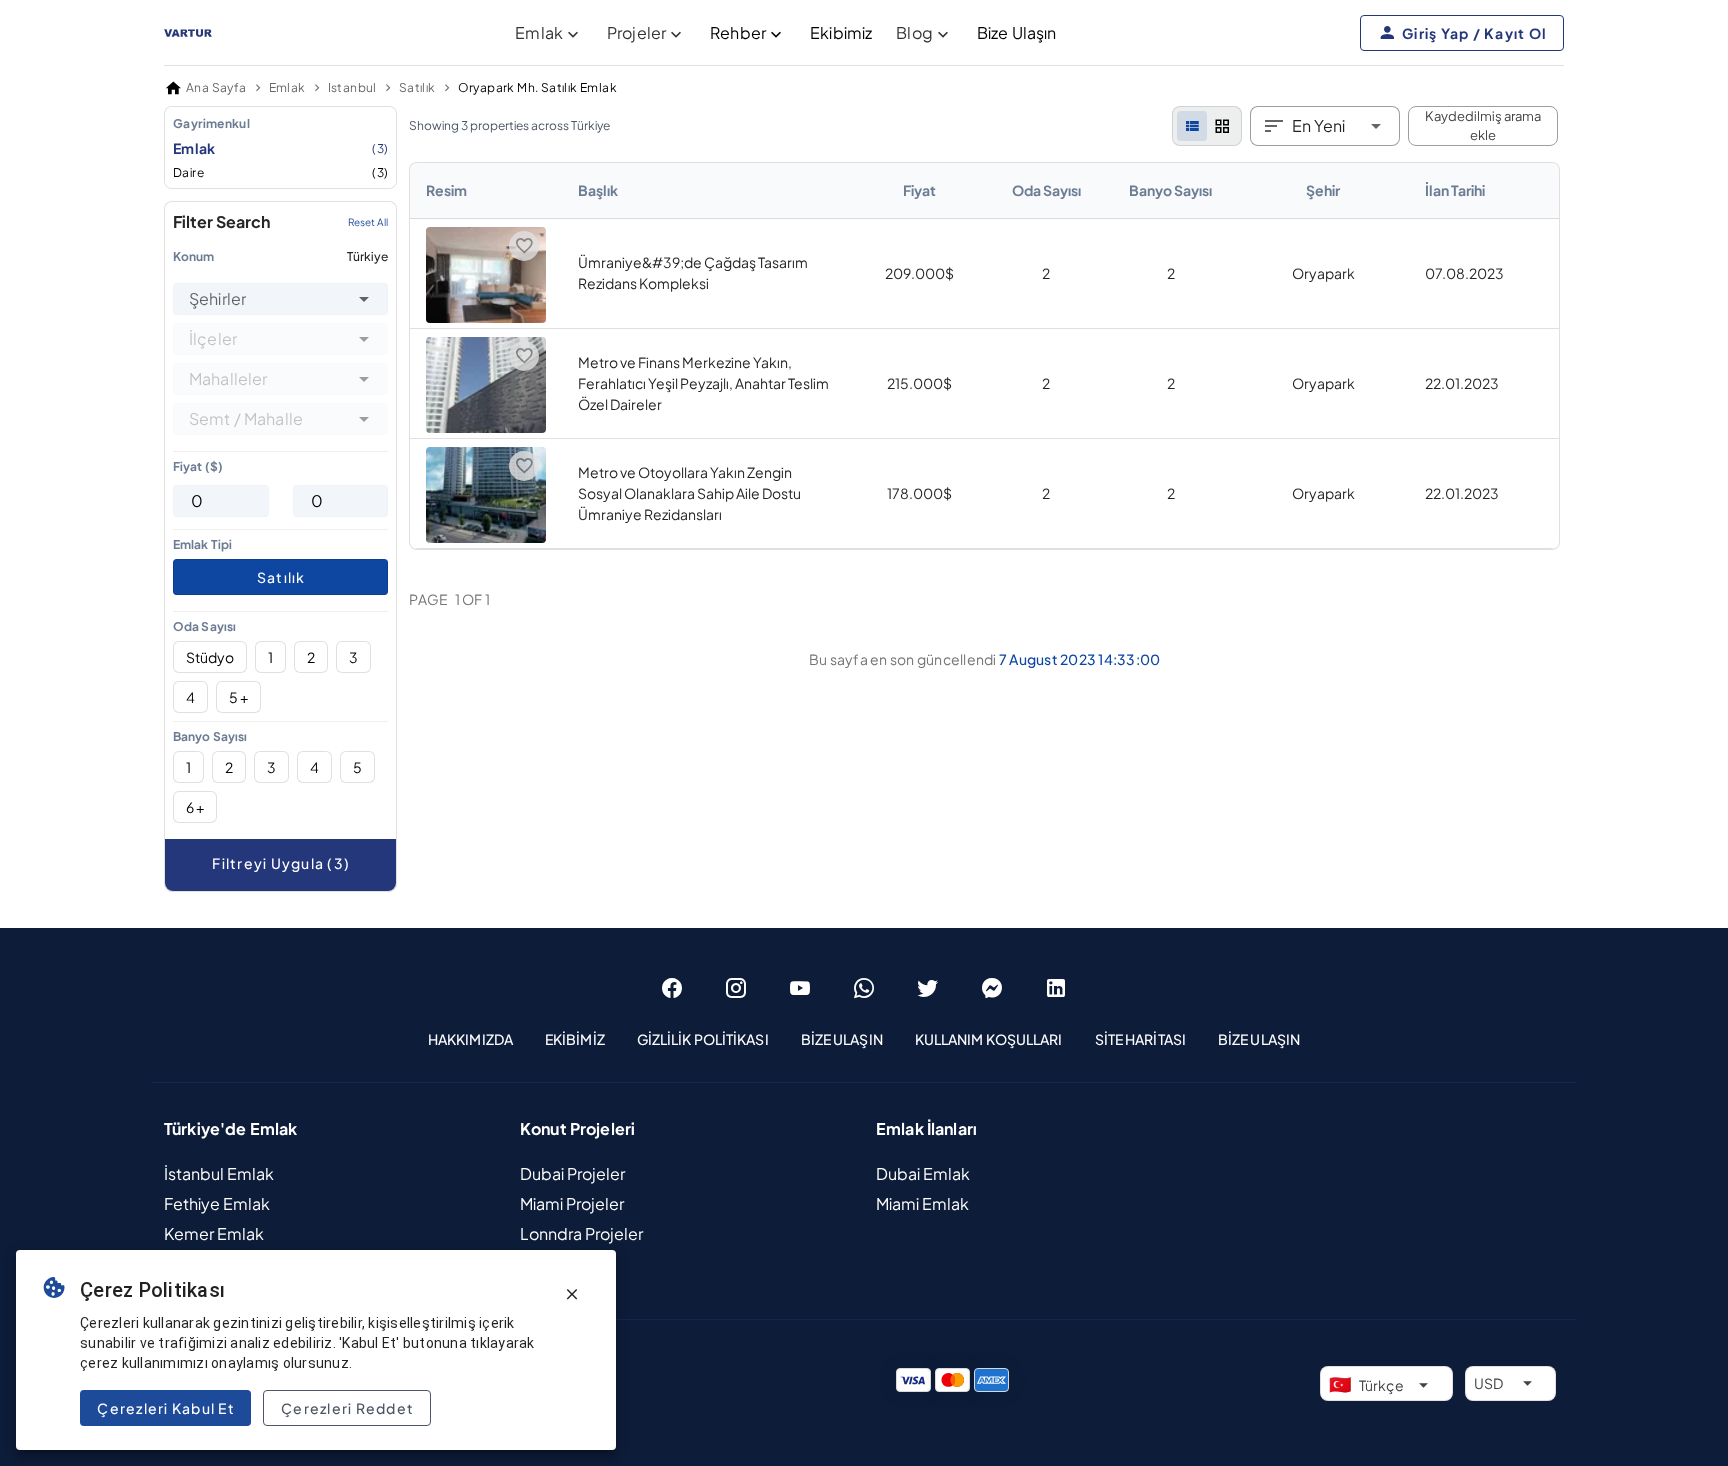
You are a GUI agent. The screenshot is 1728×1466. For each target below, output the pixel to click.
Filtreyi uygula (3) (281, 863)
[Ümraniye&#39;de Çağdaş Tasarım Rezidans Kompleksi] (486, 317)
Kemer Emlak (214, 1233)
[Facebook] (672, 988)
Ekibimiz (841, 32)
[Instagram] (736, 988)
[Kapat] (572, 1294)
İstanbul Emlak (219, 1173)
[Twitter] (928, 988)
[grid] (1222, 126)
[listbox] (280, 147)
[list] (1192, 126)
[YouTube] (800, 988)
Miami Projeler (572, 1203)
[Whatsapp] (864, 988)
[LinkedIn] (1056, 988)
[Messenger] (992, 988)
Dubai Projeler (572, 1173)
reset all (368, 222)
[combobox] (280, 299)
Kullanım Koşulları (989, 1039)
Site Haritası (1140, 1039)
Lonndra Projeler (581, 1233)
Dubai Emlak (923, 1173)
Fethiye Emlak (217, 1203)
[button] (364, 299)
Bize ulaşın (1259, 1039)
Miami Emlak (922, 1203)
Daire (280, 172)
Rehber (738, 32)
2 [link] (1046, 273)
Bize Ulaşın (1017, 32)
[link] (984, 356)
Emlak (280, 148)
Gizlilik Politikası (703, 1039)
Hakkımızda (470, 1039)
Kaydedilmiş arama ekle (1483, 126)
